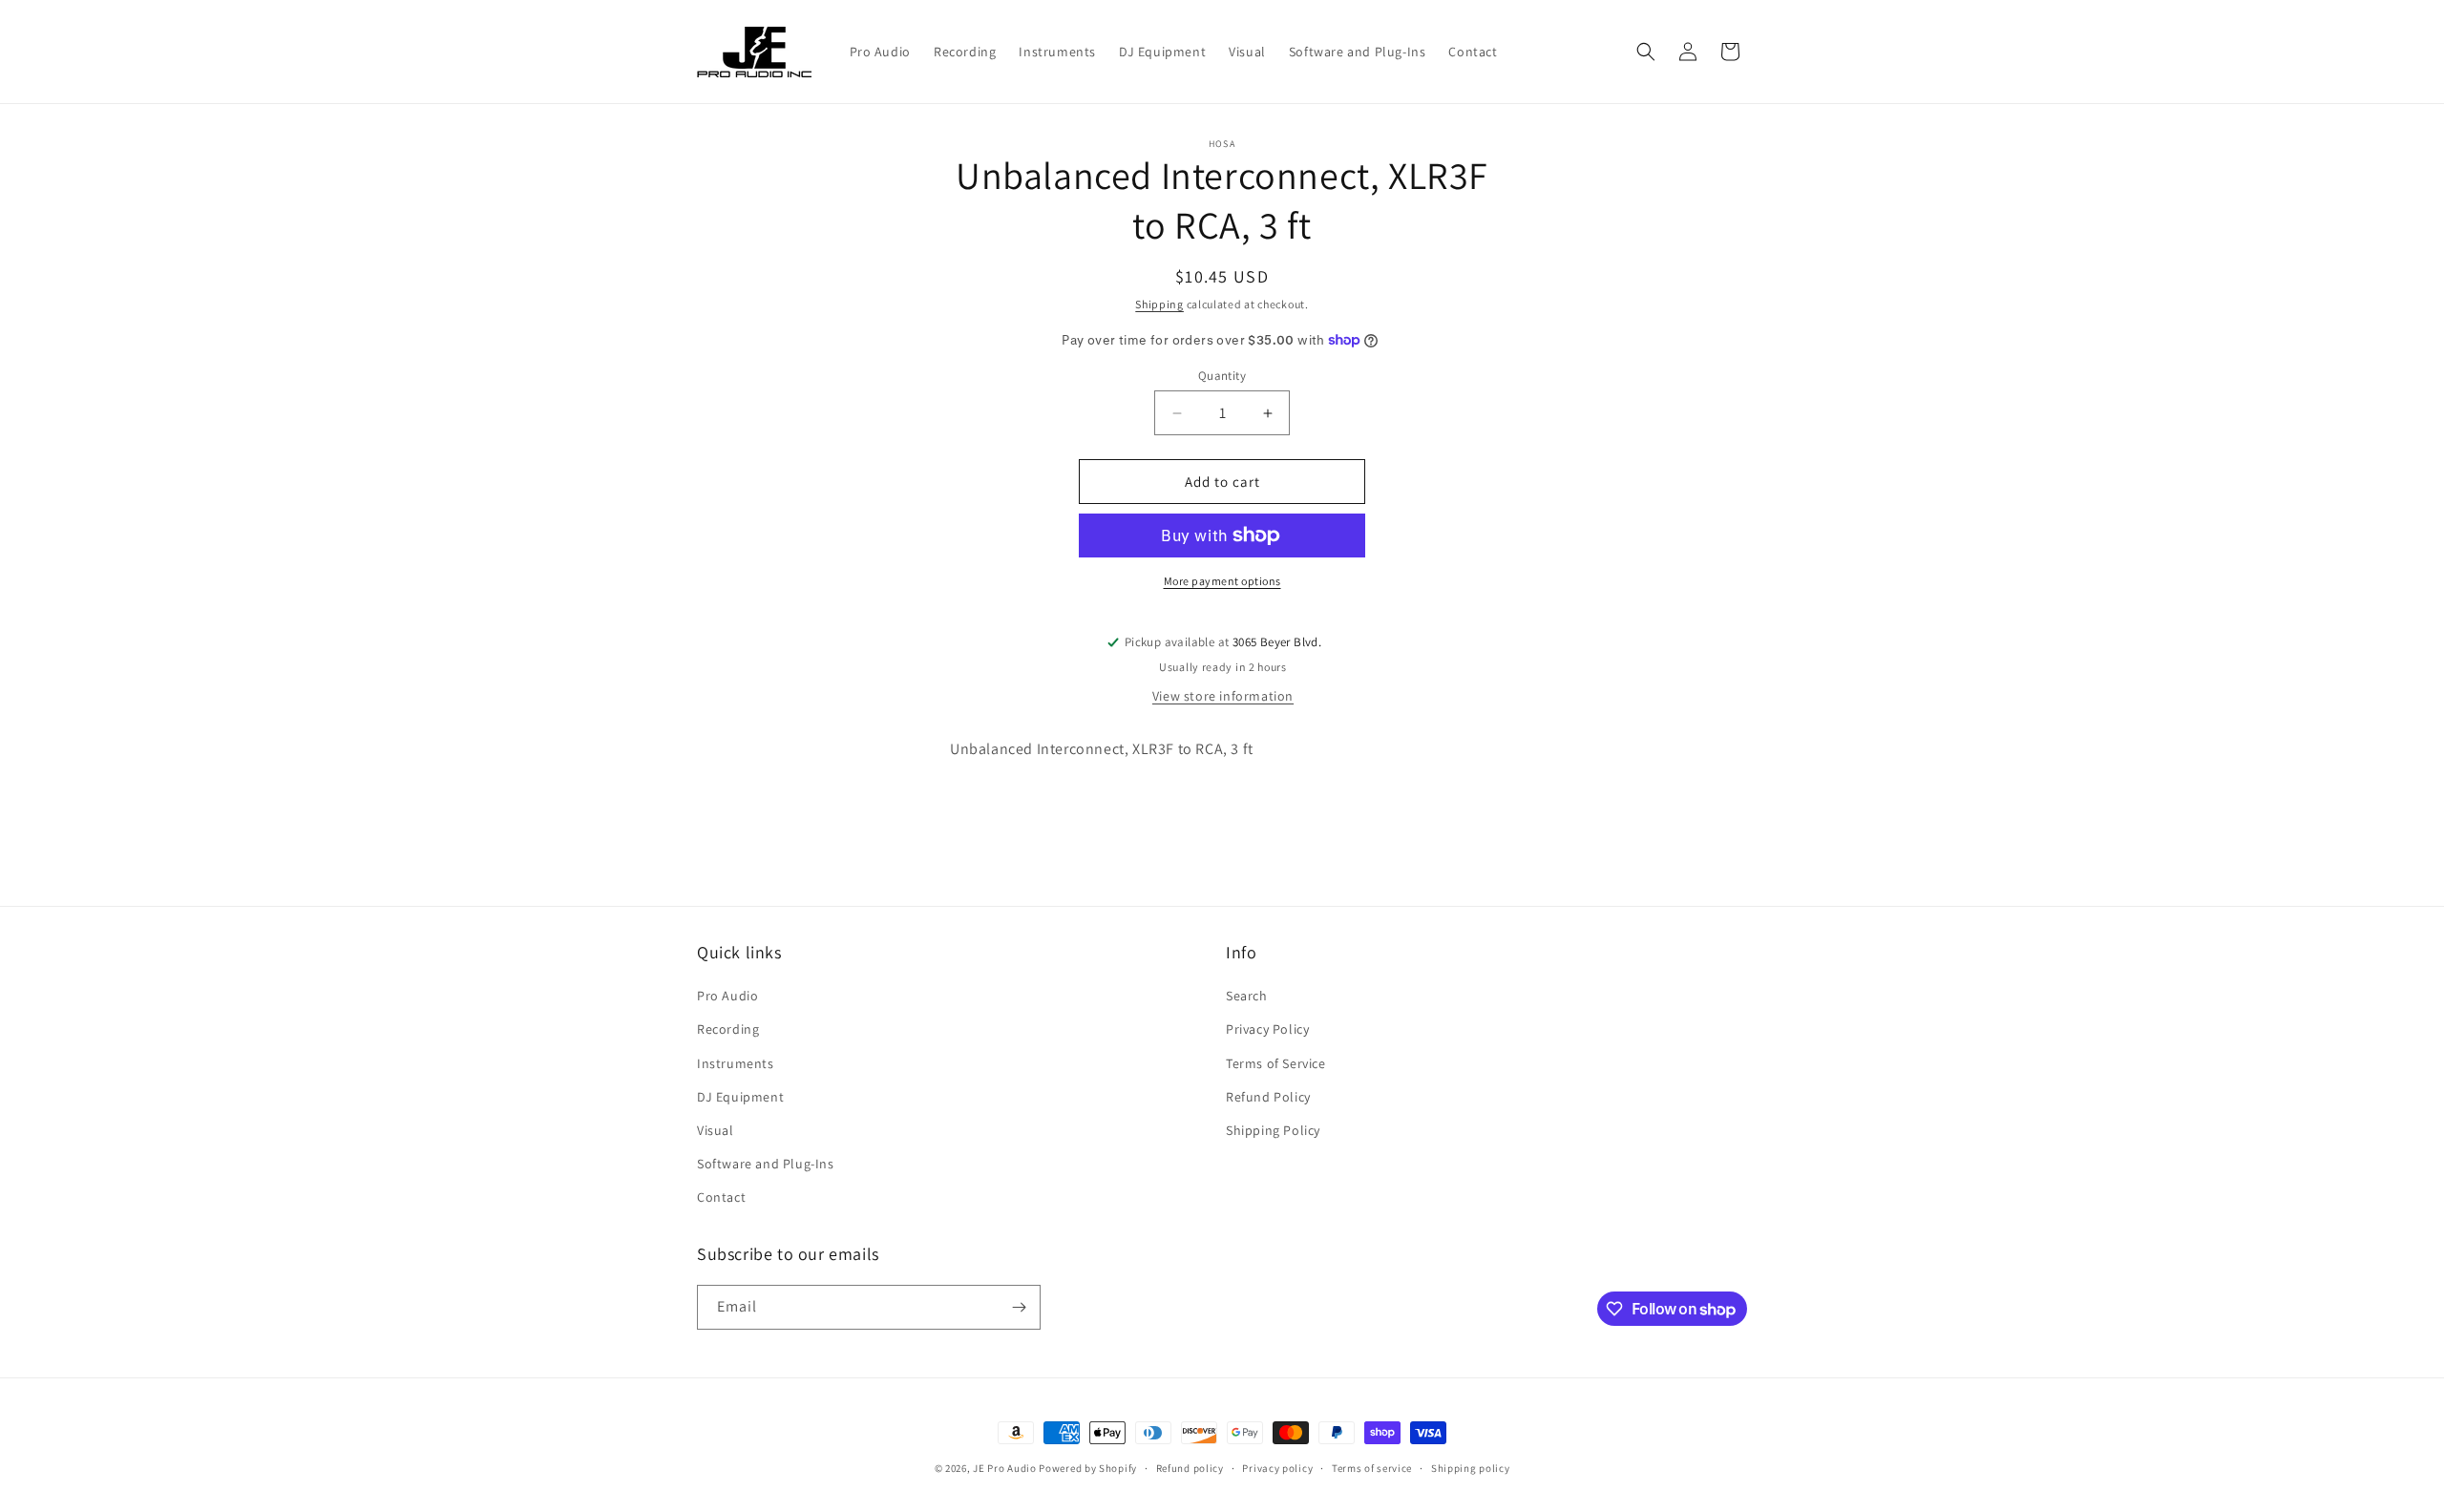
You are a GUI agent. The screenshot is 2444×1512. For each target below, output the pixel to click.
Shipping (1159, 304)
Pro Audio (727, 996)
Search (1247, 996)
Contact (721, 1197)
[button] (1646, 52)
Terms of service (1372, 1468)
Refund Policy (1268, 1097)
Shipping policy (1471, 1468)
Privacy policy (1277, 1468)
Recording (728, 1029)
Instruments (736, 1063)
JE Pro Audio (1004, 1468)
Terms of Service (1276, 1063)
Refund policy (1190, 1468)
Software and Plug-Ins (766, 1164)
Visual (716, 1130)
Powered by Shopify (1088, 1468)
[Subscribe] (1019, 1307)
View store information (1223, 696)
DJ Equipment (740, 1097)
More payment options (1222, 581)
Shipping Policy (1273, 1130)
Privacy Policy (1267, 1029)
